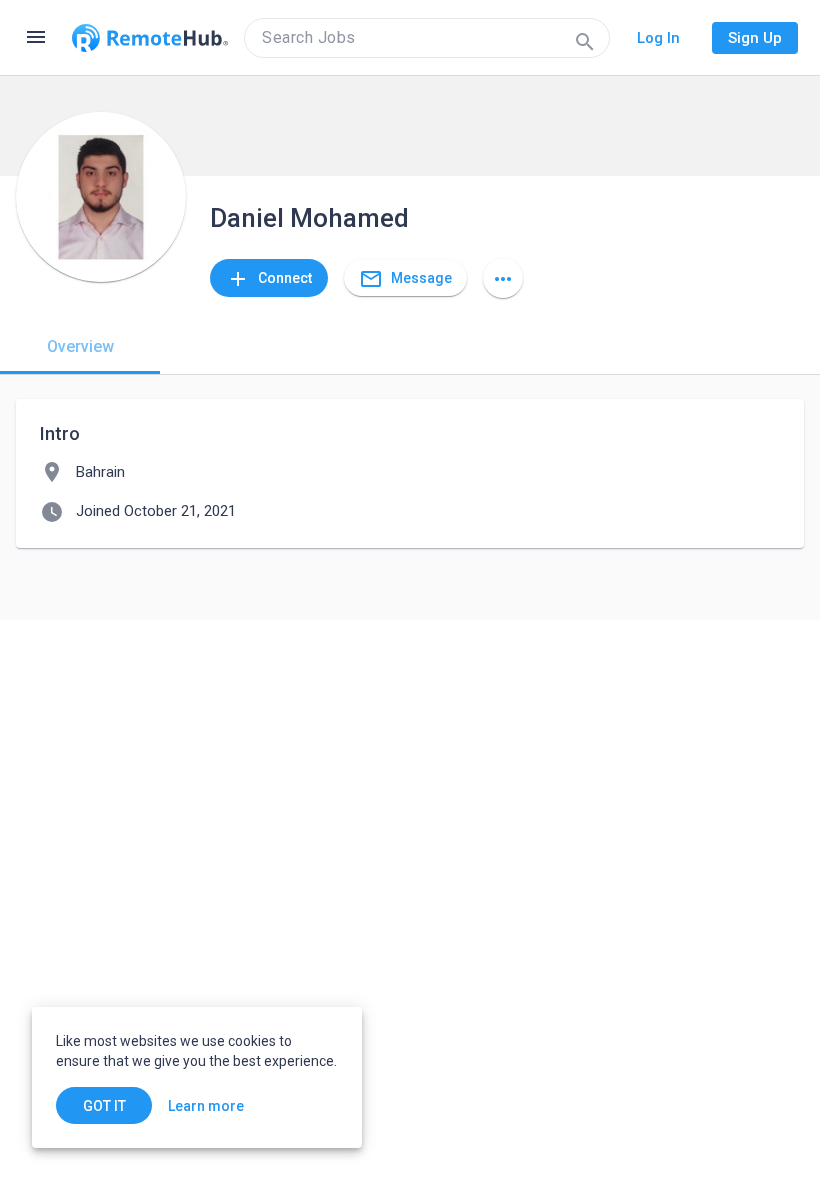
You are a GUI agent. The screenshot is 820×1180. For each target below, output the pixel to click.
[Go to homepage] (150, 38)
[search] (427, 38)
